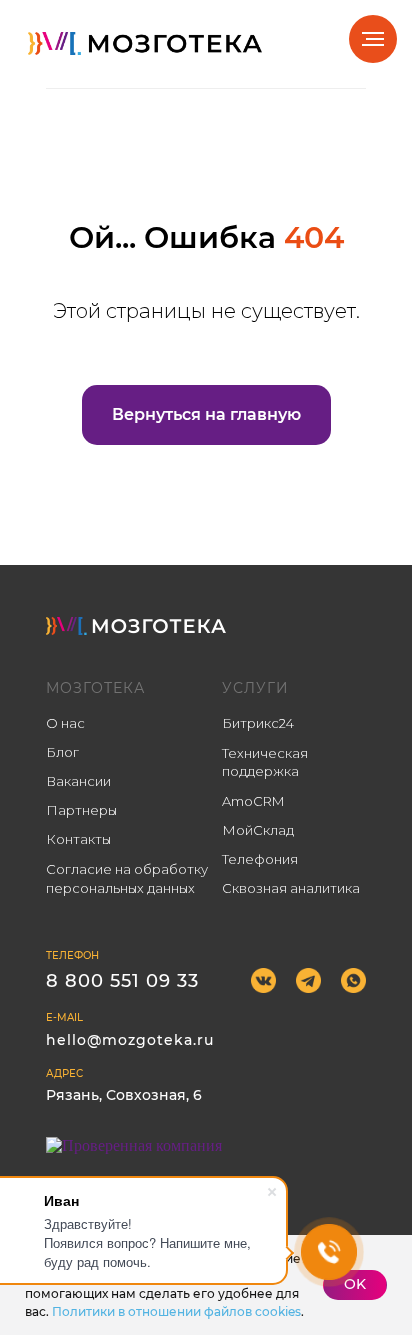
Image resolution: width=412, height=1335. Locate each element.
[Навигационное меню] (373, 39)
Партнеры (81, 810)
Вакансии (78, 781)
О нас (65, 723)
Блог (62, 752)
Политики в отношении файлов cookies (176, 1311)
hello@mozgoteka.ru (130, 1040)
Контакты (78, 839)
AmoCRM (253, 801)
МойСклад (258, 830)
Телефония (260, 859)
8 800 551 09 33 (122, 981)
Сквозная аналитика (291, 888)
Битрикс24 (258, 723)
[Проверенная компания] (134, 1145)
